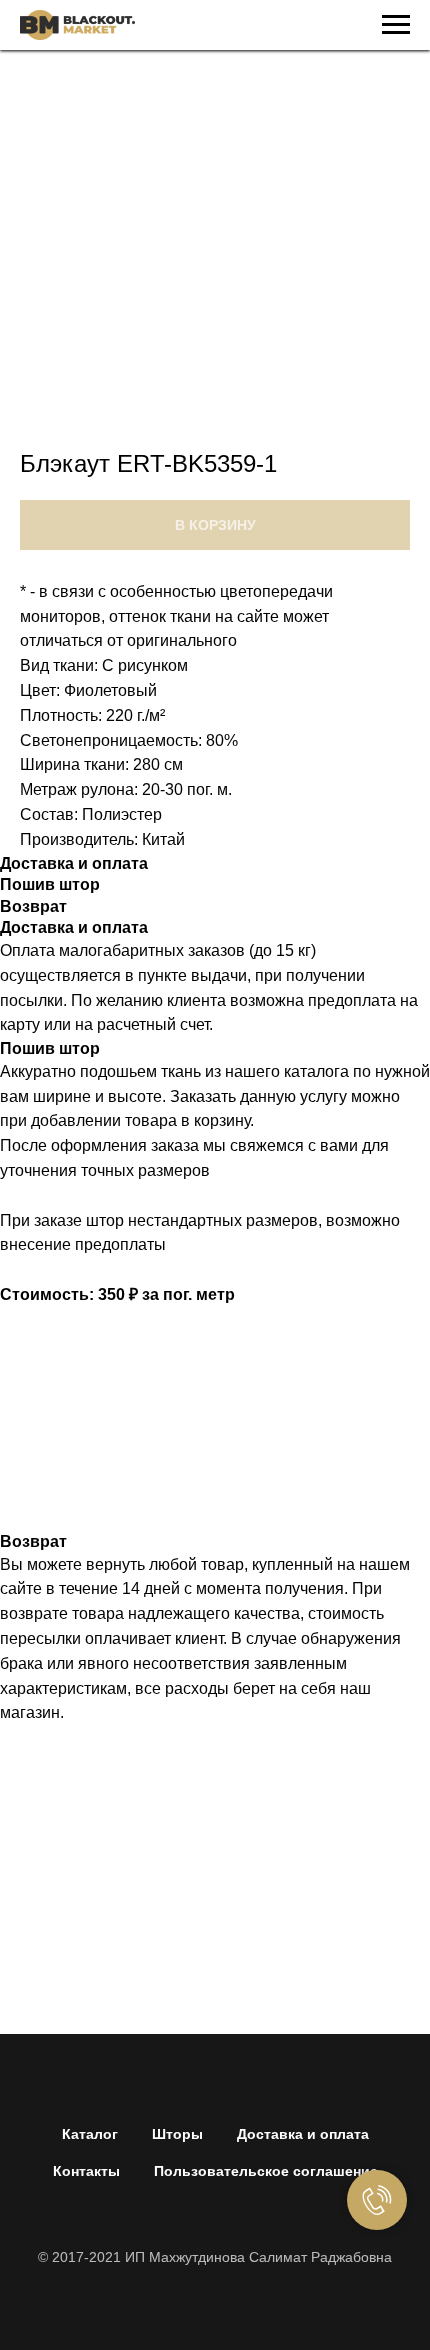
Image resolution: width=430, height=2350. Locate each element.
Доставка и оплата (303, 2134)
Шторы (177, 2134)
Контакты (86, 2171)
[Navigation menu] (396, 25)
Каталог (90, 2134)
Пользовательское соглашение (266, 2171)
